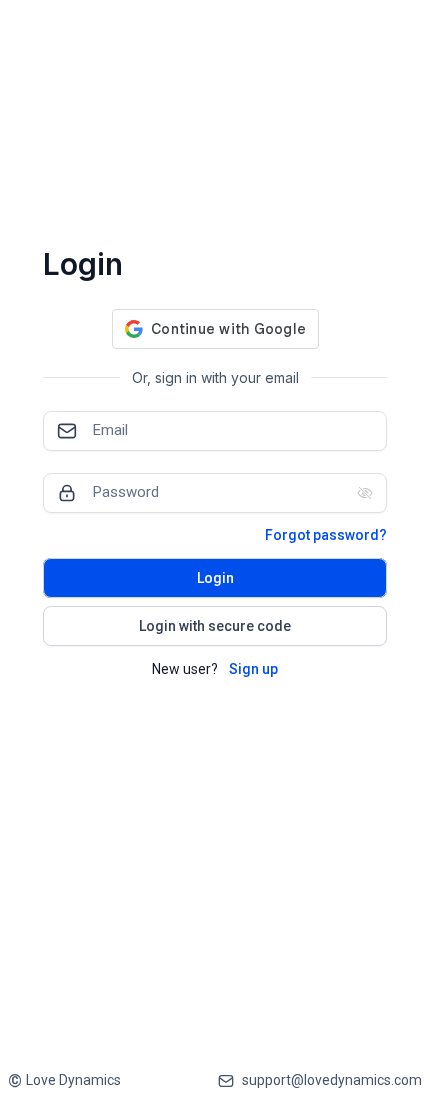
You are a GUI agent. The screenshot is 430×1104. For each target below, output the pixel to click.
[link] (64, 1080)
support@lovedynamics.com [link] (332, 1080)
